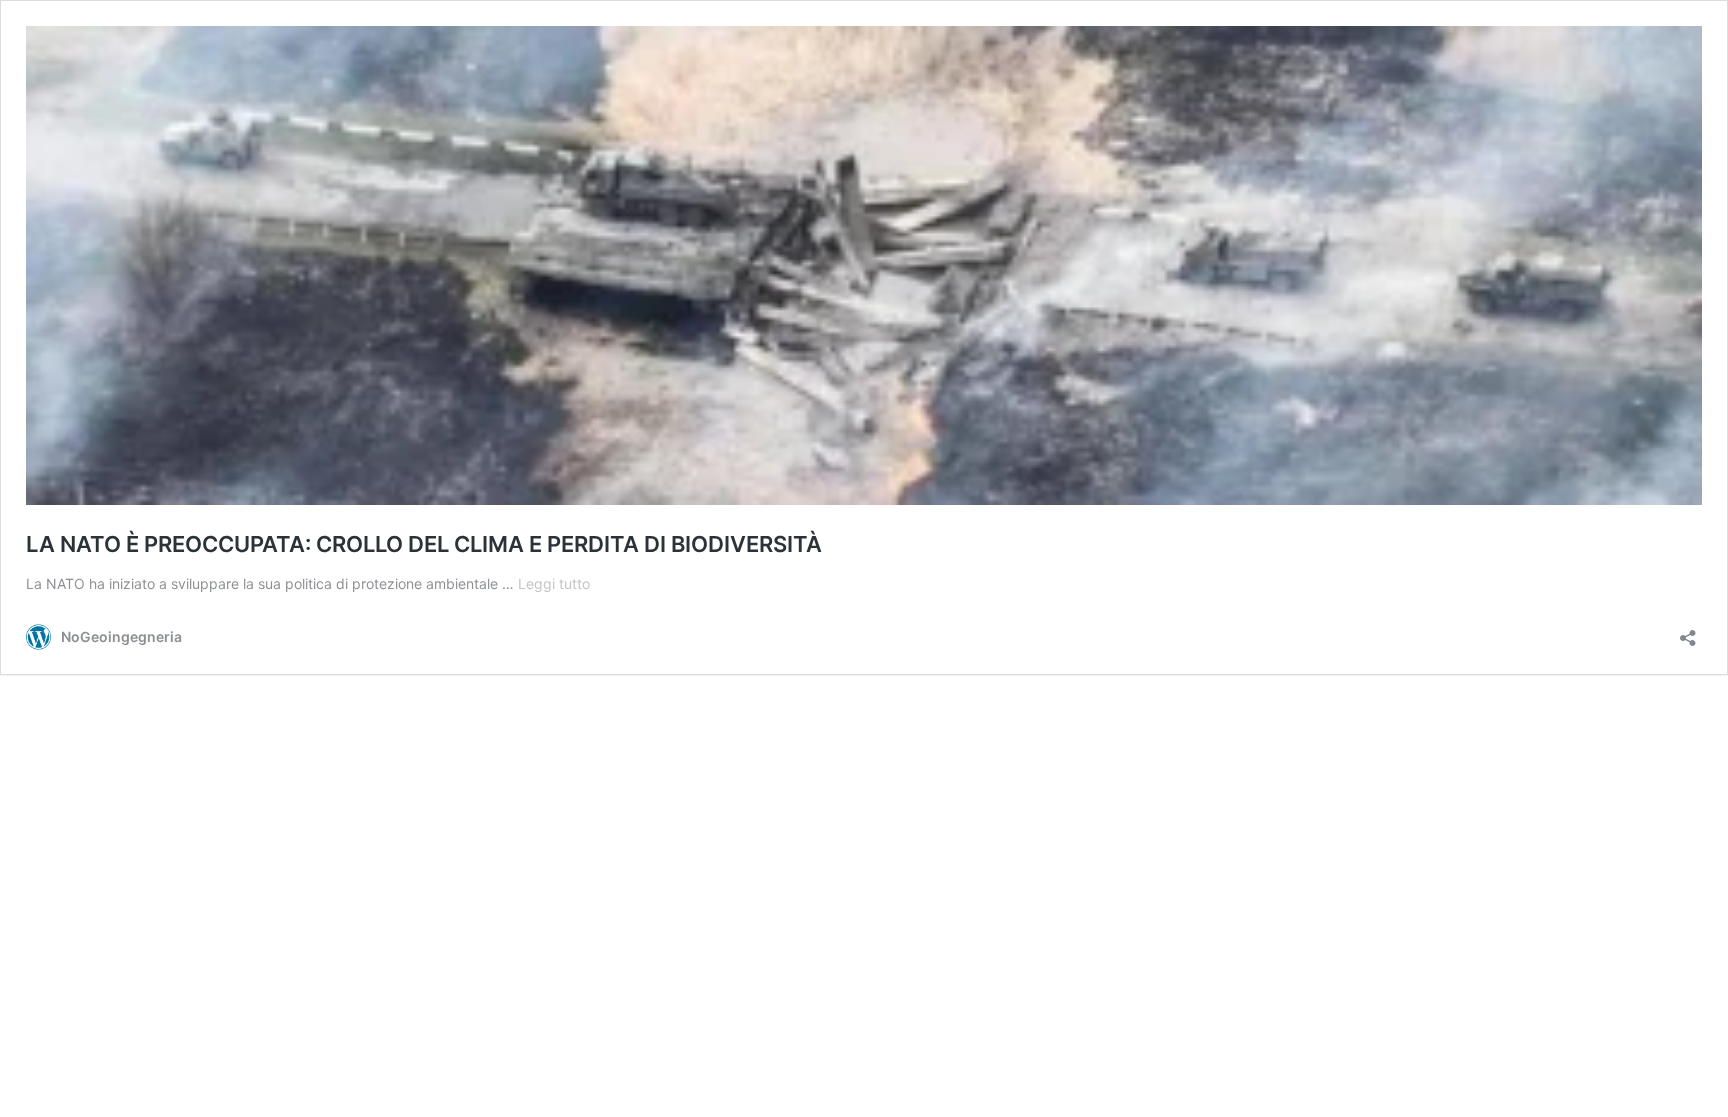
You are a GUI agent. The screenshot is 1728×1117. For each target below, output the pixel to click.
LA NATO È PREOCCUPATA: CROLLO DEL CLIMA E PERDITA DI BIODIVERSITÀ (424, 544)
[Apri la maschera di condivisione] (1688, 631)
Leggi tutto (554, 583)
